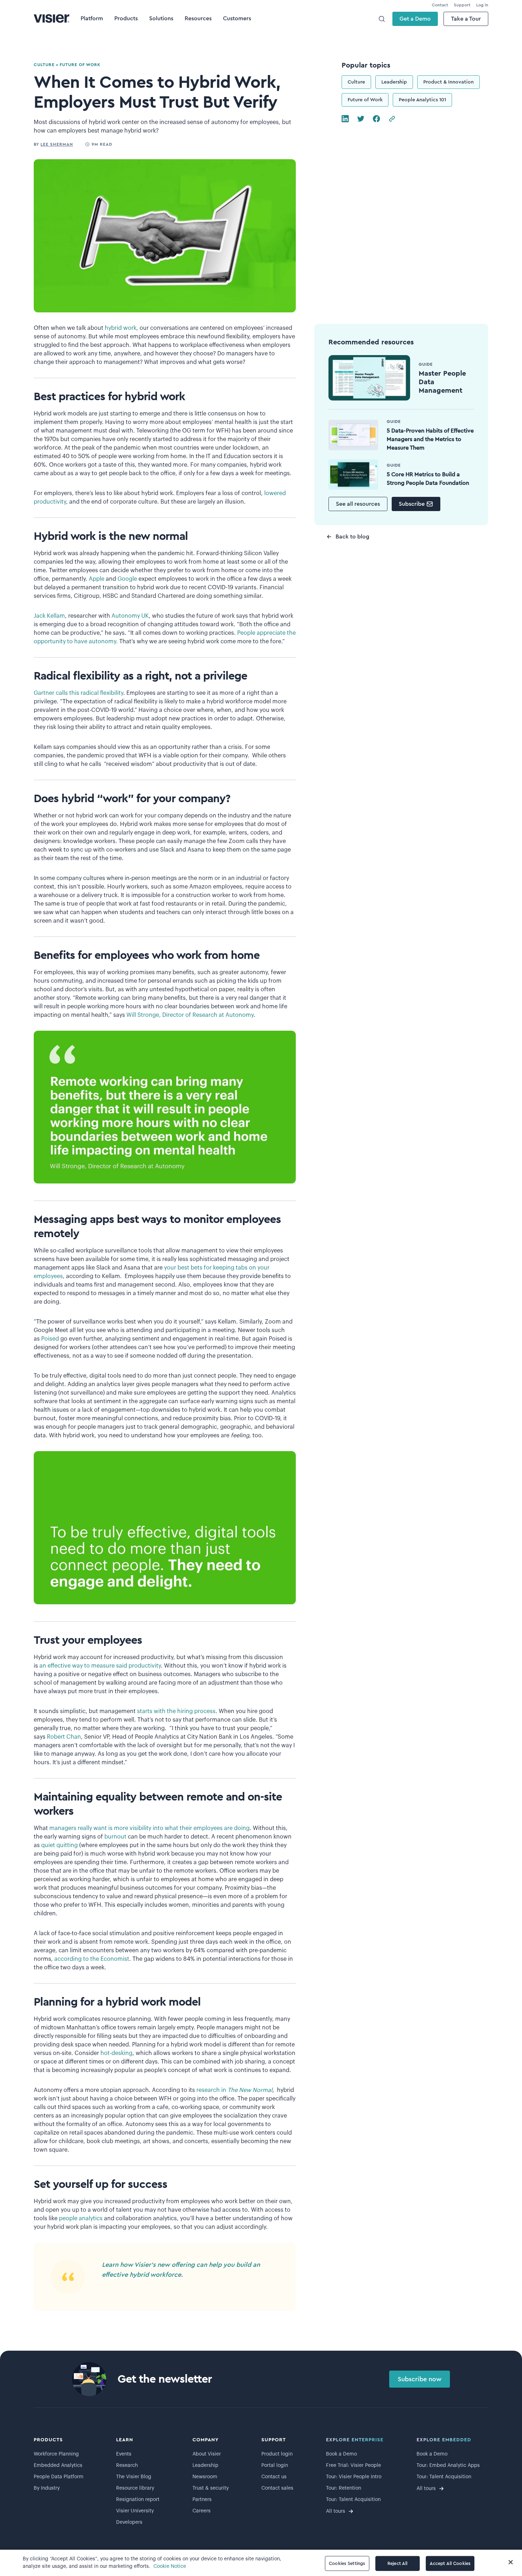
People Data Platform (59, 2477)
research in (234, 2090)
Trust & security (211, 2488)
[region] (261, 2563)
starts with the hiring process (176, 1711)
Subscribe (412, 504)
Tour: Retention (344, 2488)
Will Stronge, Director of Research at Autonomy (190, 1015)
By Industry (47, 2488)
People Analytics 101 (422, 100)
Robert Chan (64, 1737)
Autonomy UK (130, 616)
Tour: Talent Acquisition (353, 2500)
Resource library (135, 2488)
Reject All (397, 2563)
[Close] (511, 2562)
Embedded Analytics (58, 2465)
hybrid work (121, 328)
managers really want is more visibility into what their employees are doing (149, 1828)
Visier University (135, 2511)
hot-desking (116, 2053)
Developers (129, 2522)
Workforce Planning (56, 2454)
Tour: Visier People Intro (354, 2477)
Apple (97, 579)
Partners (202, 2500)
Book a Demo (341, 2454)
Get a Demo (415, 19)
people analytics (81, 2218)
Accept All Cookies (450, 2563)
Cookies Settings (347, 2563)
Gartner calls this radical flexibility (78, 693)
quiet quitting (60, 1845)
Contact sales (277, 2488)
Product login (277, 2454)
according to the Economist (92, 1959)
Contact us (274, 2477)
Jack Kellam (49, 616)
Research (127, 2465)
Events (124, 2454)
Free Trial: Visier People (354, 2465)
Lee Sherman (57, 144)
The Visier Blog (134, 2477)
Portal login (275, 2465)
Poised (50, 1339)
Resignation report (138, 2500)
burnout (115, 1837)
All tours (336, 2511)
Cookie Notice (170, 2566)
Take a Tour (466, 19)
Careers (202, 2511)
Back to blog (352, 537)
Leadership (394, 82)
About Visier (207, 2454)
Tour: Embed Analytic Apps (448, 2465)
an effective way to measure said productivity (100, 1666)
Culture (356, 82)
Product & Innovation (448, 82)
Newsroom (205, 2477)
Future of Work (365, 100)
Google (127, 579)
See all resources (358, 504)
